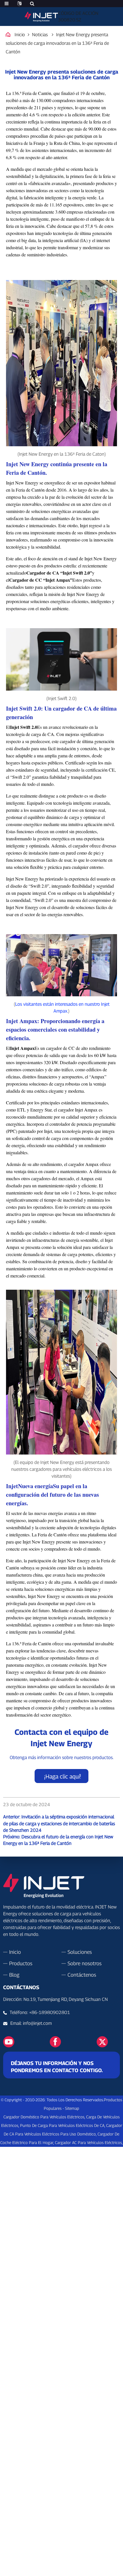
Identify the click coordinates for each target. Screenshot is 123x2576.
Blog (14, 1975)
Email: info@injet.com (31, 2023)
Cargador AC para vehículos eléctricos (88, 2142)
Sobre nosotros (85, 1963)
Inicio (20, 35)
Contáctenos (82, 1975)
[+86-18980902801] (7, 2023)
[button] (61, 1776)
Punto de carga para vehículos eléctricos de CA (62, 2125)
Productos (21, 1963)
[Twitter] (102, 2041)
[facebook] (55, 2041)
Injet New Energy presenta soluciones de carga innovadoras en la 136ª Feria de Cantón (57, 43)
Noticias (40, 35)
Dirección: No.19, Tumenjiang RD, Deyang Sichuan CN (55, 1999)
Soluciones (80, 1952)
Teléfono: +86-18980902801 (40, 2012)
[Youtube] (9, 2041)
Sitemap (72, 2108)
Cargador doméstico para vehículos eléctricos (44, 2117)
